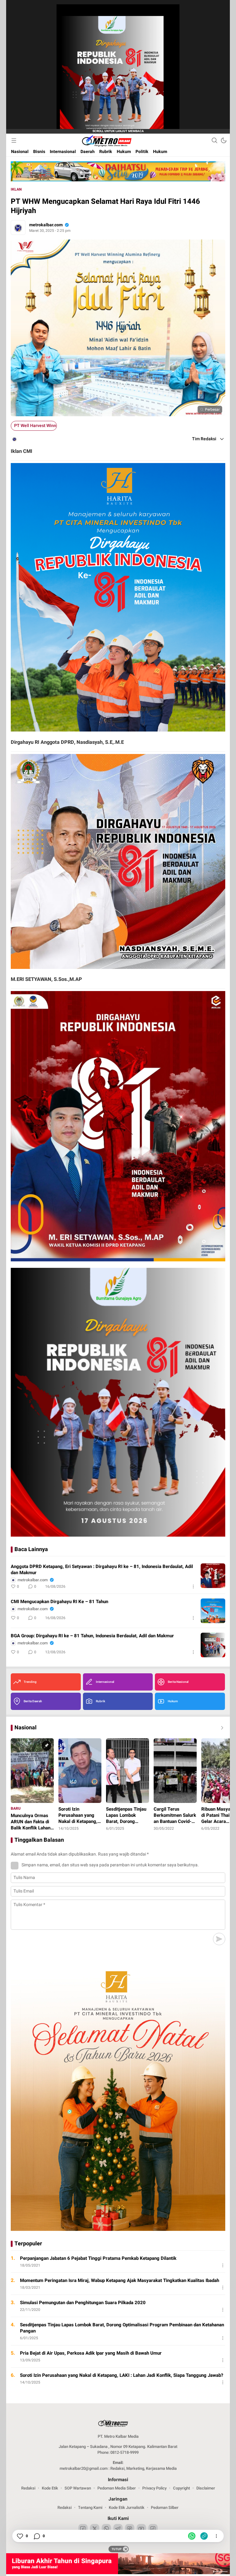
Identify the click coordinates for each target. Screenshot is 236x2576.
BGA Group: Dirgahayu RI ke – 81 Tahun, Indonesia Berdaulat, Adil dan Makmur (92, 1636)
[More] (193, 1586)
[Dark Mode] (224, 140)
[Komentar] (37, 2536)
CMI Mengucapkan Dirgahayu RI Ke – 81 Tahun (59, 1602)
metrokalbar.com (46, 225)
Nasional (26, 1728)
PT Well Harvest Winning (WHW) (35, 426)
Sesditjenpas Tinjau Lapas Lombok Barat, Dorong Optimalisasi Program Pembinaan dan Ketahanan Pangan (122, 2328)
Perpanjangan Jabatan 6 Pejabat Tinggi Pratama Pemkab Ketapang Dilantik (98, 2258)
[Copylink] (204, 2536)
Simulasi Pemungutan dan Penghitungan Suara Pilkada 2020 (83, 2303)
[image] (213, 1576)
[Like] (20, 2536)
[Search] (214, 140)
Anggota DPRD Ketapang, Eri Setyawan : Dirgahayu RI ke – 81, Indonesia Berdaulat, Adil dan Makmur (102, 1570)
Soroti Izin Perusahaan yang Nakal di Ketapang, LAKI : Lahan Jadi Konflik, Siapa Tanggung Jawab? (122, 2375)
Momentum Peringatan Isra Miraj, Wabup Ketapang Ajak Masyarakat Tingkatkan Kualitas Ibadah (120, 2280)
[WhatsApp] (192, 2536)
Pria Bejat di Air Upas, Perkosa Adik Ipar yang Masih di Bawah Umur (91, 2353)
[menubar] (14, 140)
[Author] (18, 228)
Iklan (16, 189)
